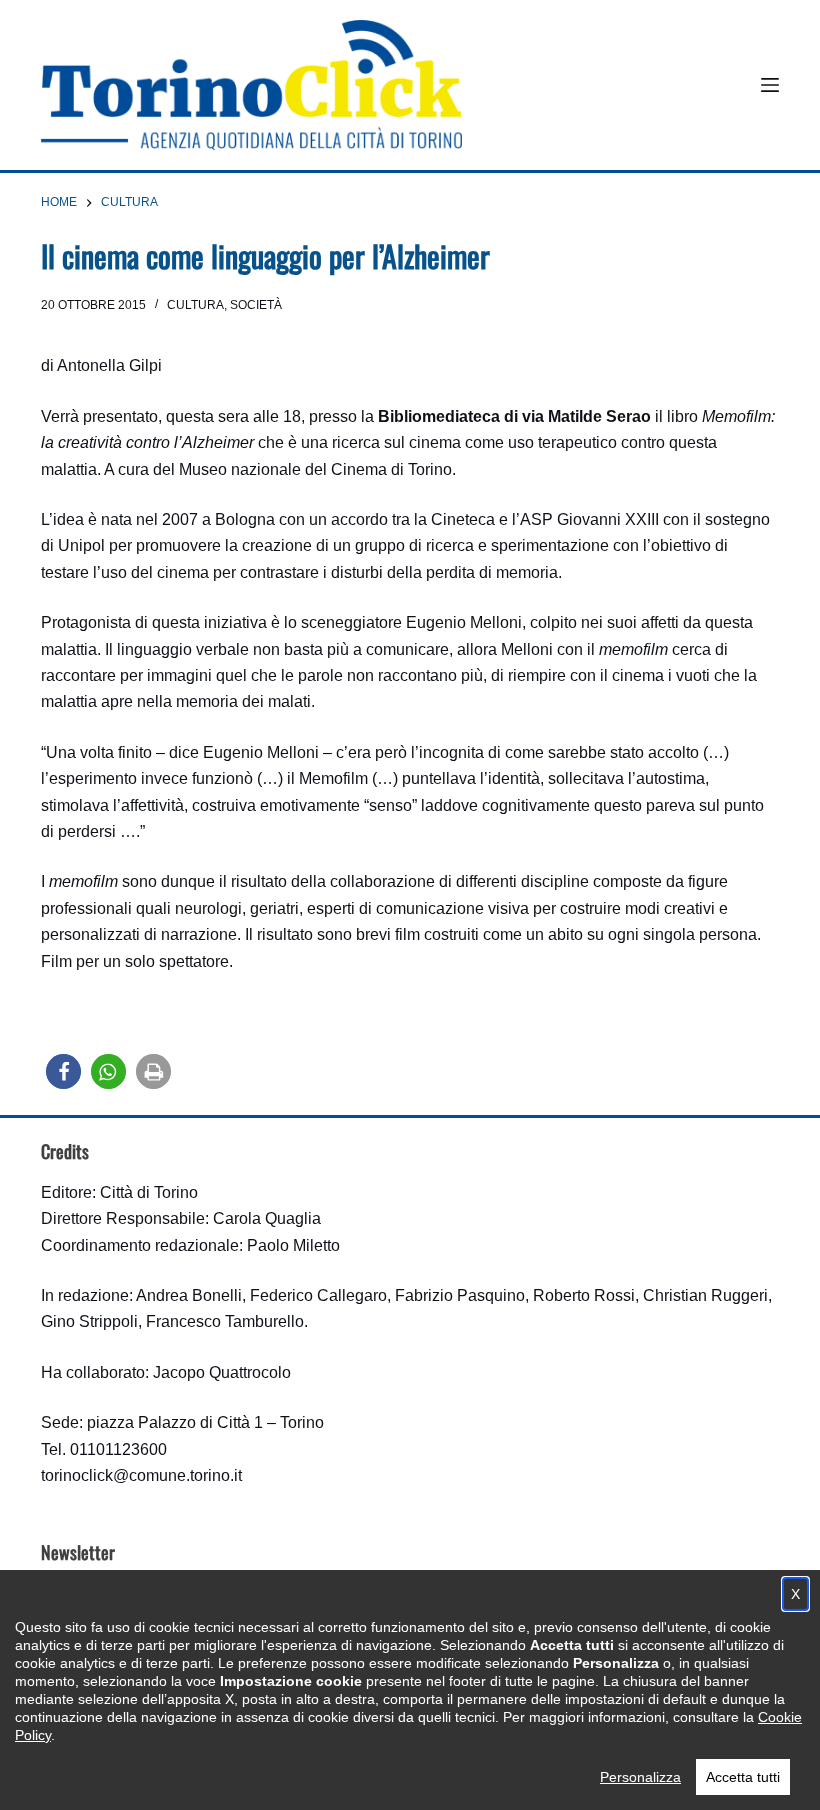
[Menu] (770, 85)
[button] (63, 1071)
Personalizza (640, 1777)
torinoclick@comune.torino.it (141, 1475)
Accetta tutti (743, 1777)
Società (256, 305)
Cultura (195, 305)
